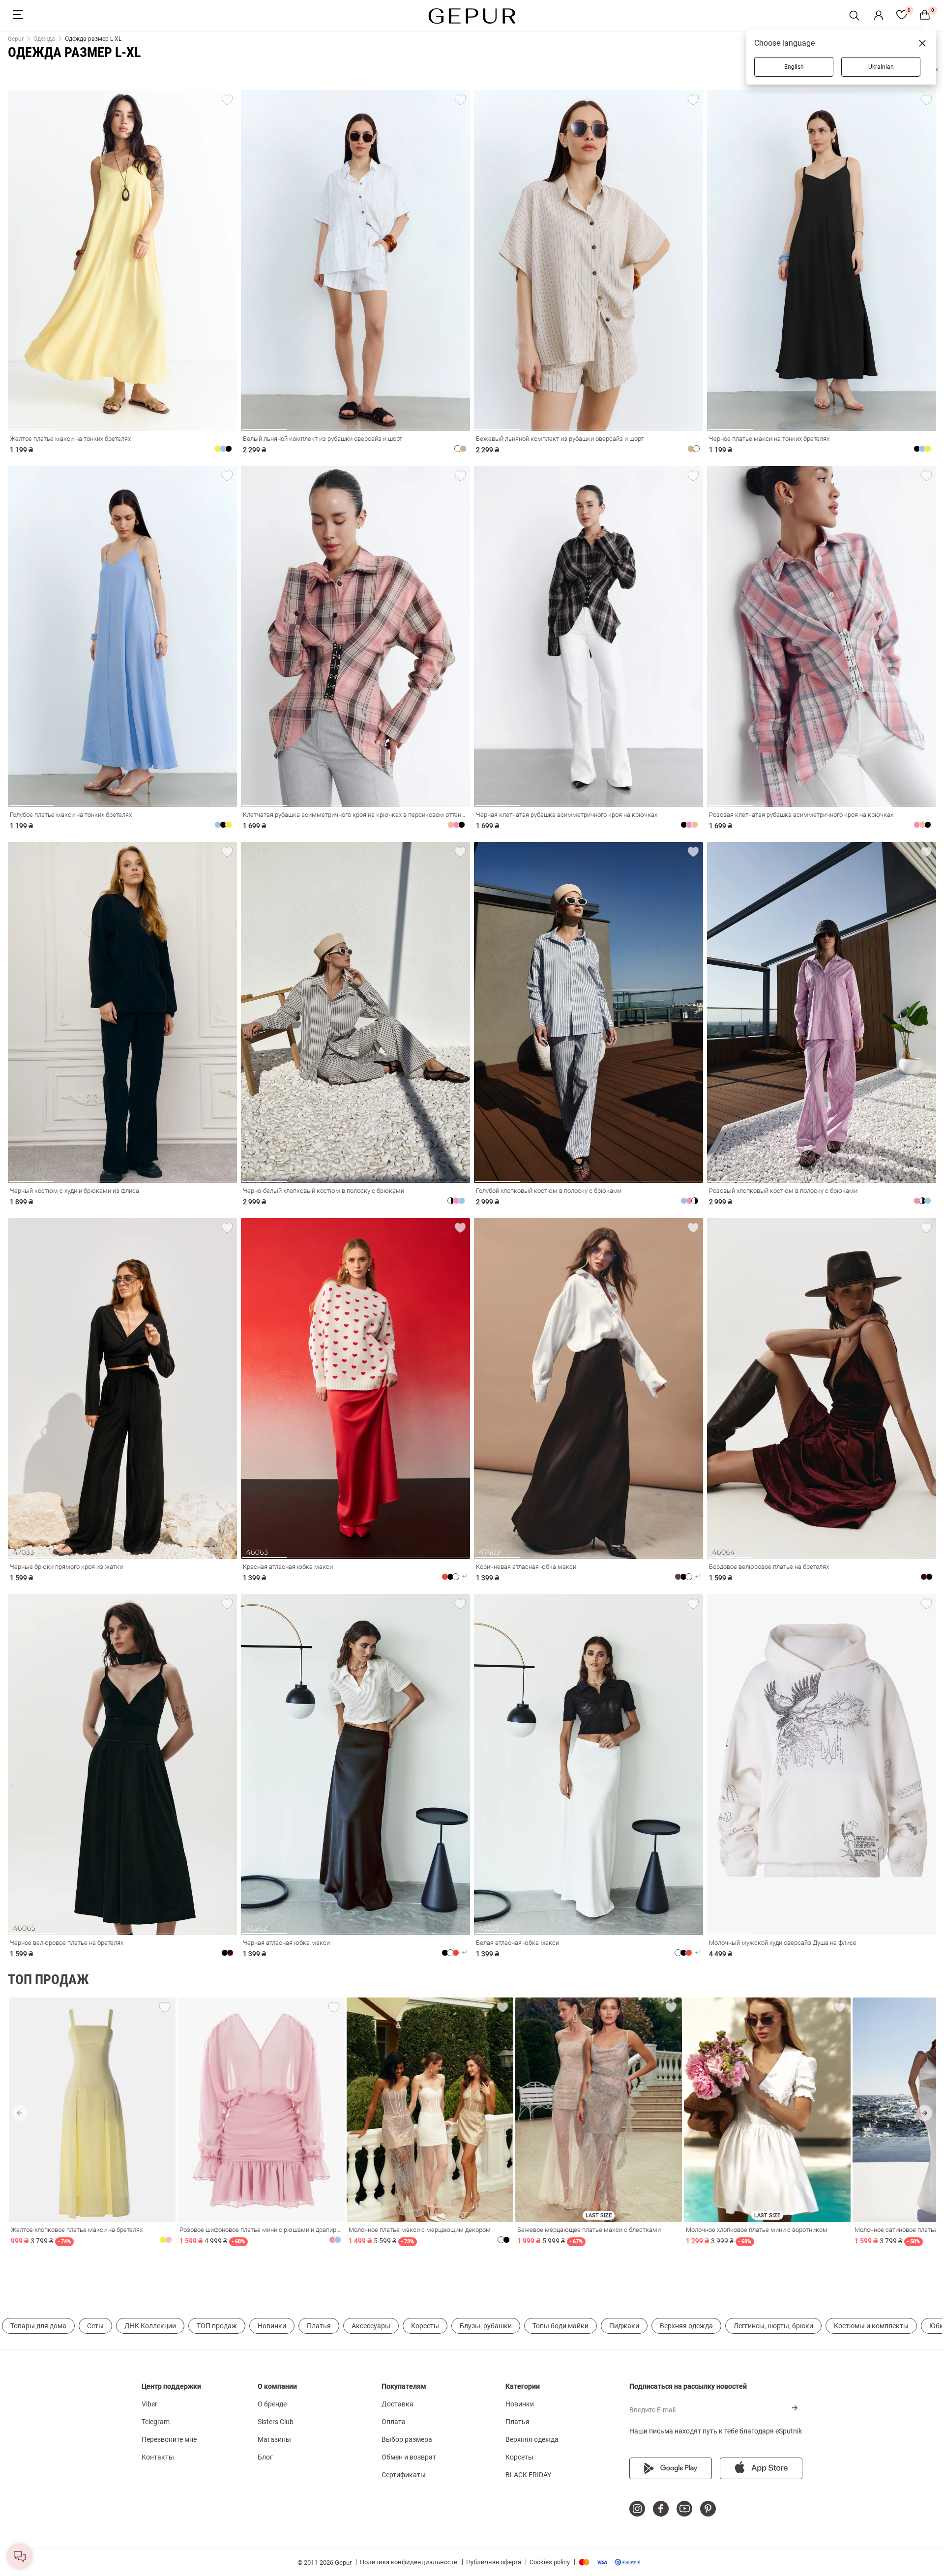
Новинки (272, 2326)
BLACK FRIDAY (528, 2475)
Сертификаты (404, 2475)
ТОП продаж (217, 2326)
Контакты (158, 2457)
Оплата (394, 2422)
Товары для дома (38, 2326)
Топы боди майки (560, 2326)
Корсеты (425, 2326)
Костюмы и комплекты (871, 2326)
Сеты (95, 2326)
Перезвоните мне (169, 2439)
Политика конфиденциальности (409, 2562)
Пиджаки (624, 2326)
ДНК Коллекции (150, 2326)
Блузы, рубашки (486, 2326)
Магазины (274, 2439)
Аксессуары (371, 2326)
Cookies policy (550, 2562)
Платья (319, 2326)
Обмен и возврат (409, 2457)
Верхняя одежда (686, 2326)
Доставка (398, 2404)
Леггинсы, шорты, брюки (773, 2326)
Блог (265, 2457)
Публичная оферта (494, 2562)
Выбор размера (407, 2439)
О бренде (272, 2404)
